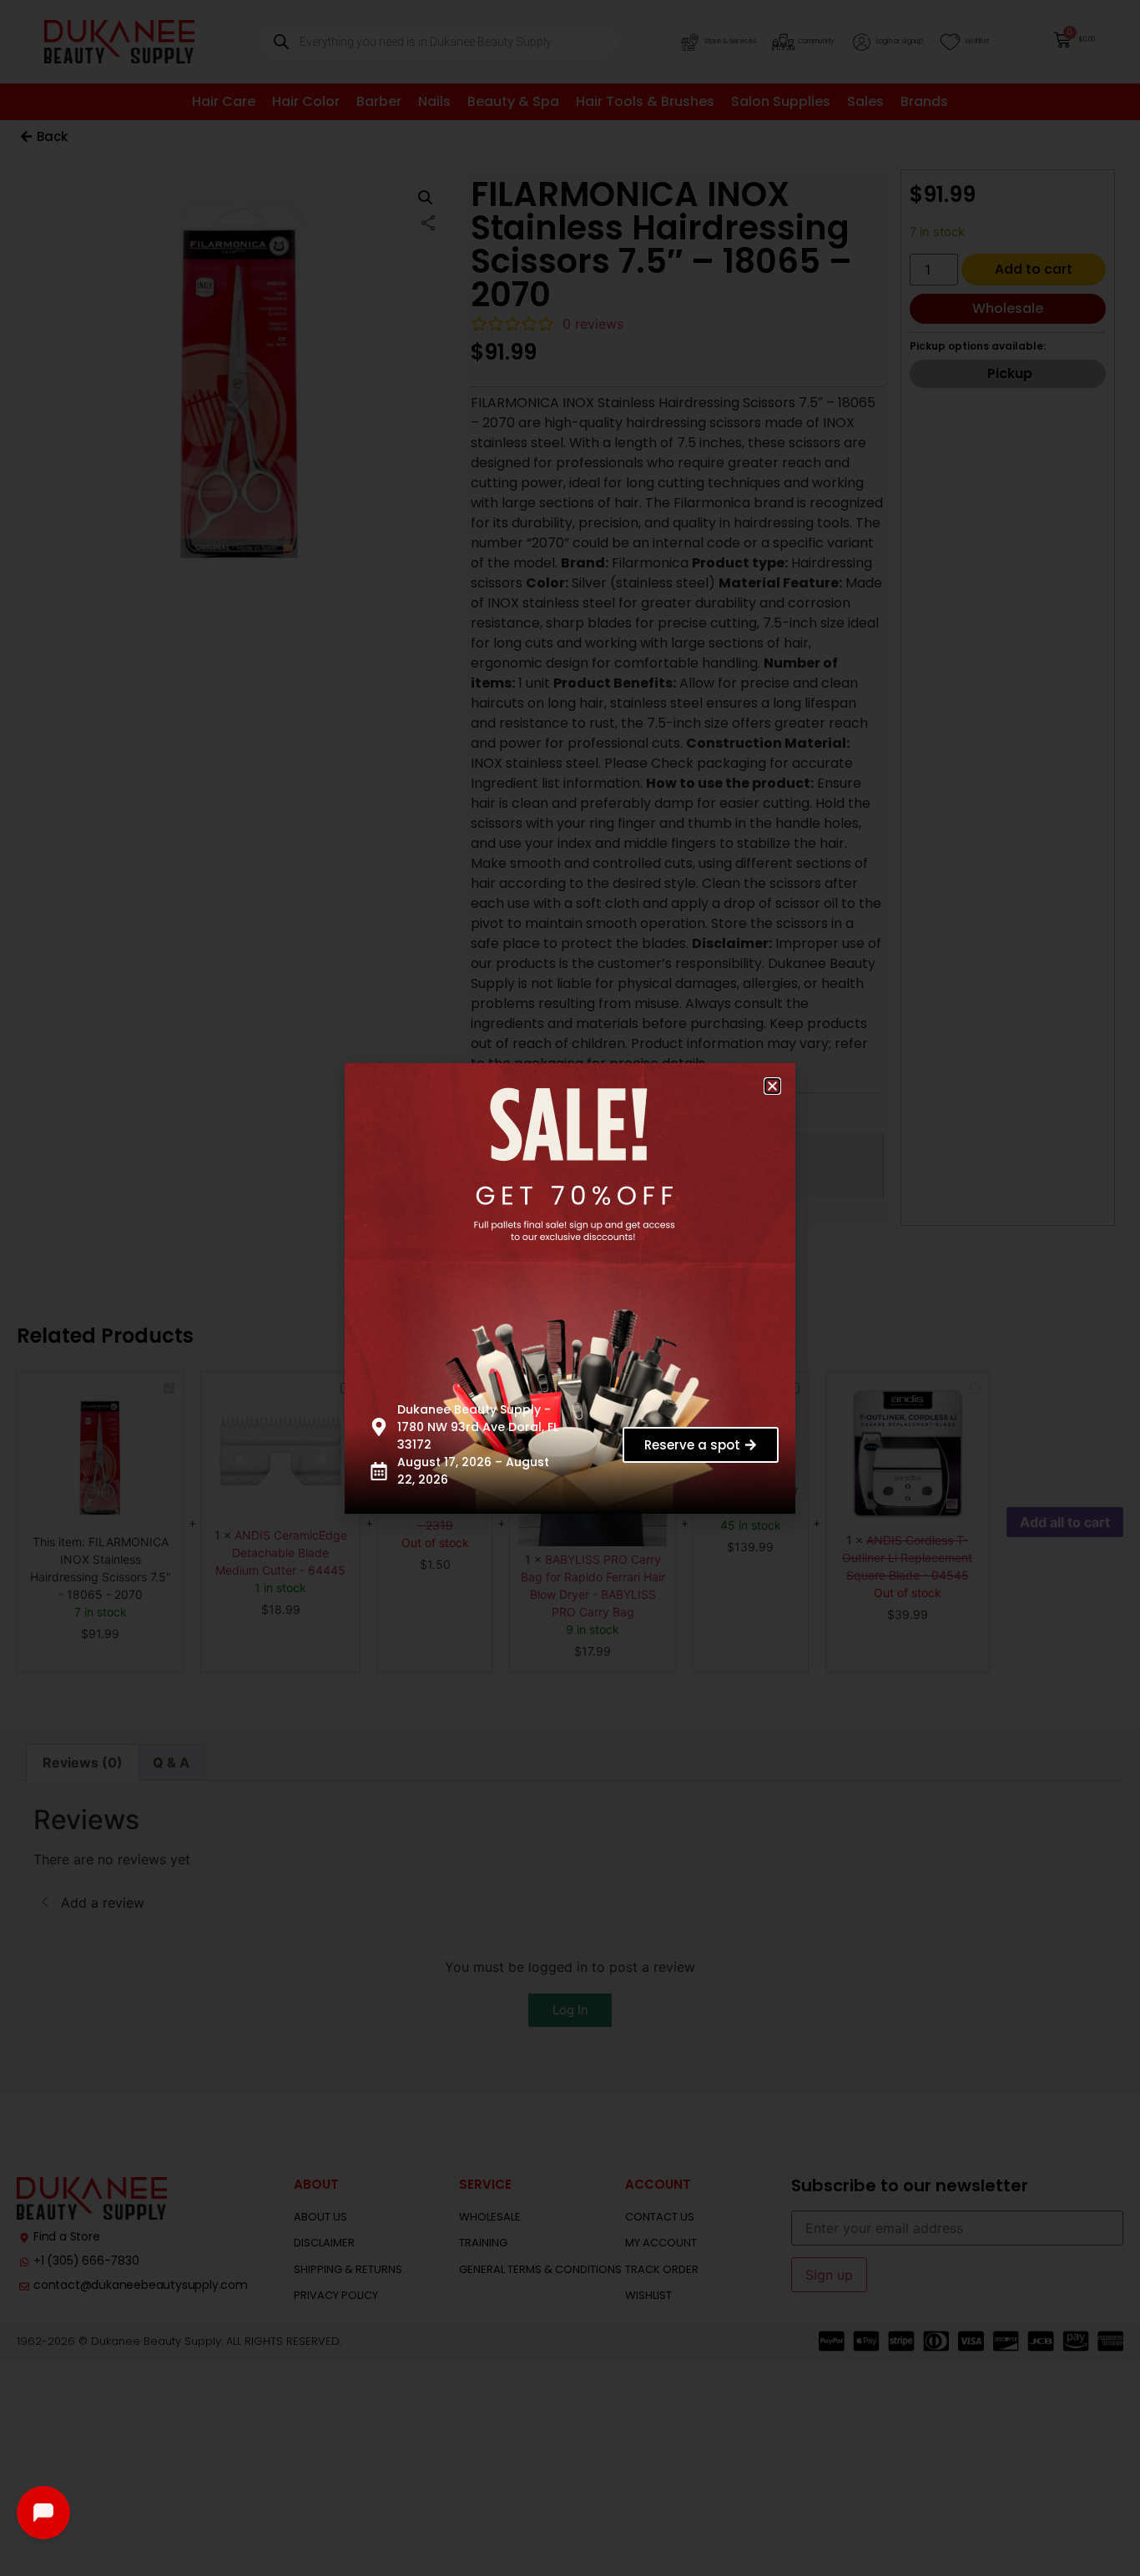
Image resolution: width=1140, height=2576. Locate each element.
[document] (570, 1288)
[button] (772, 1086)
